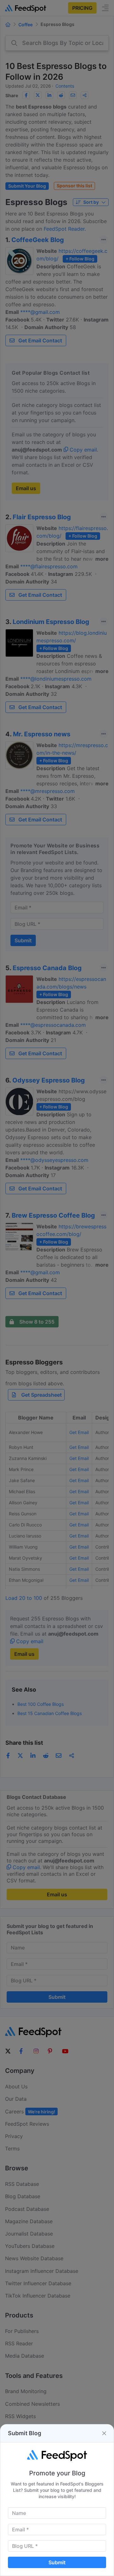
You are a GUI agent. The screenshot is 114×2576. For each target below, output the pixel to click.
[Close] (104, 2433)
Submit (57, 2562)
